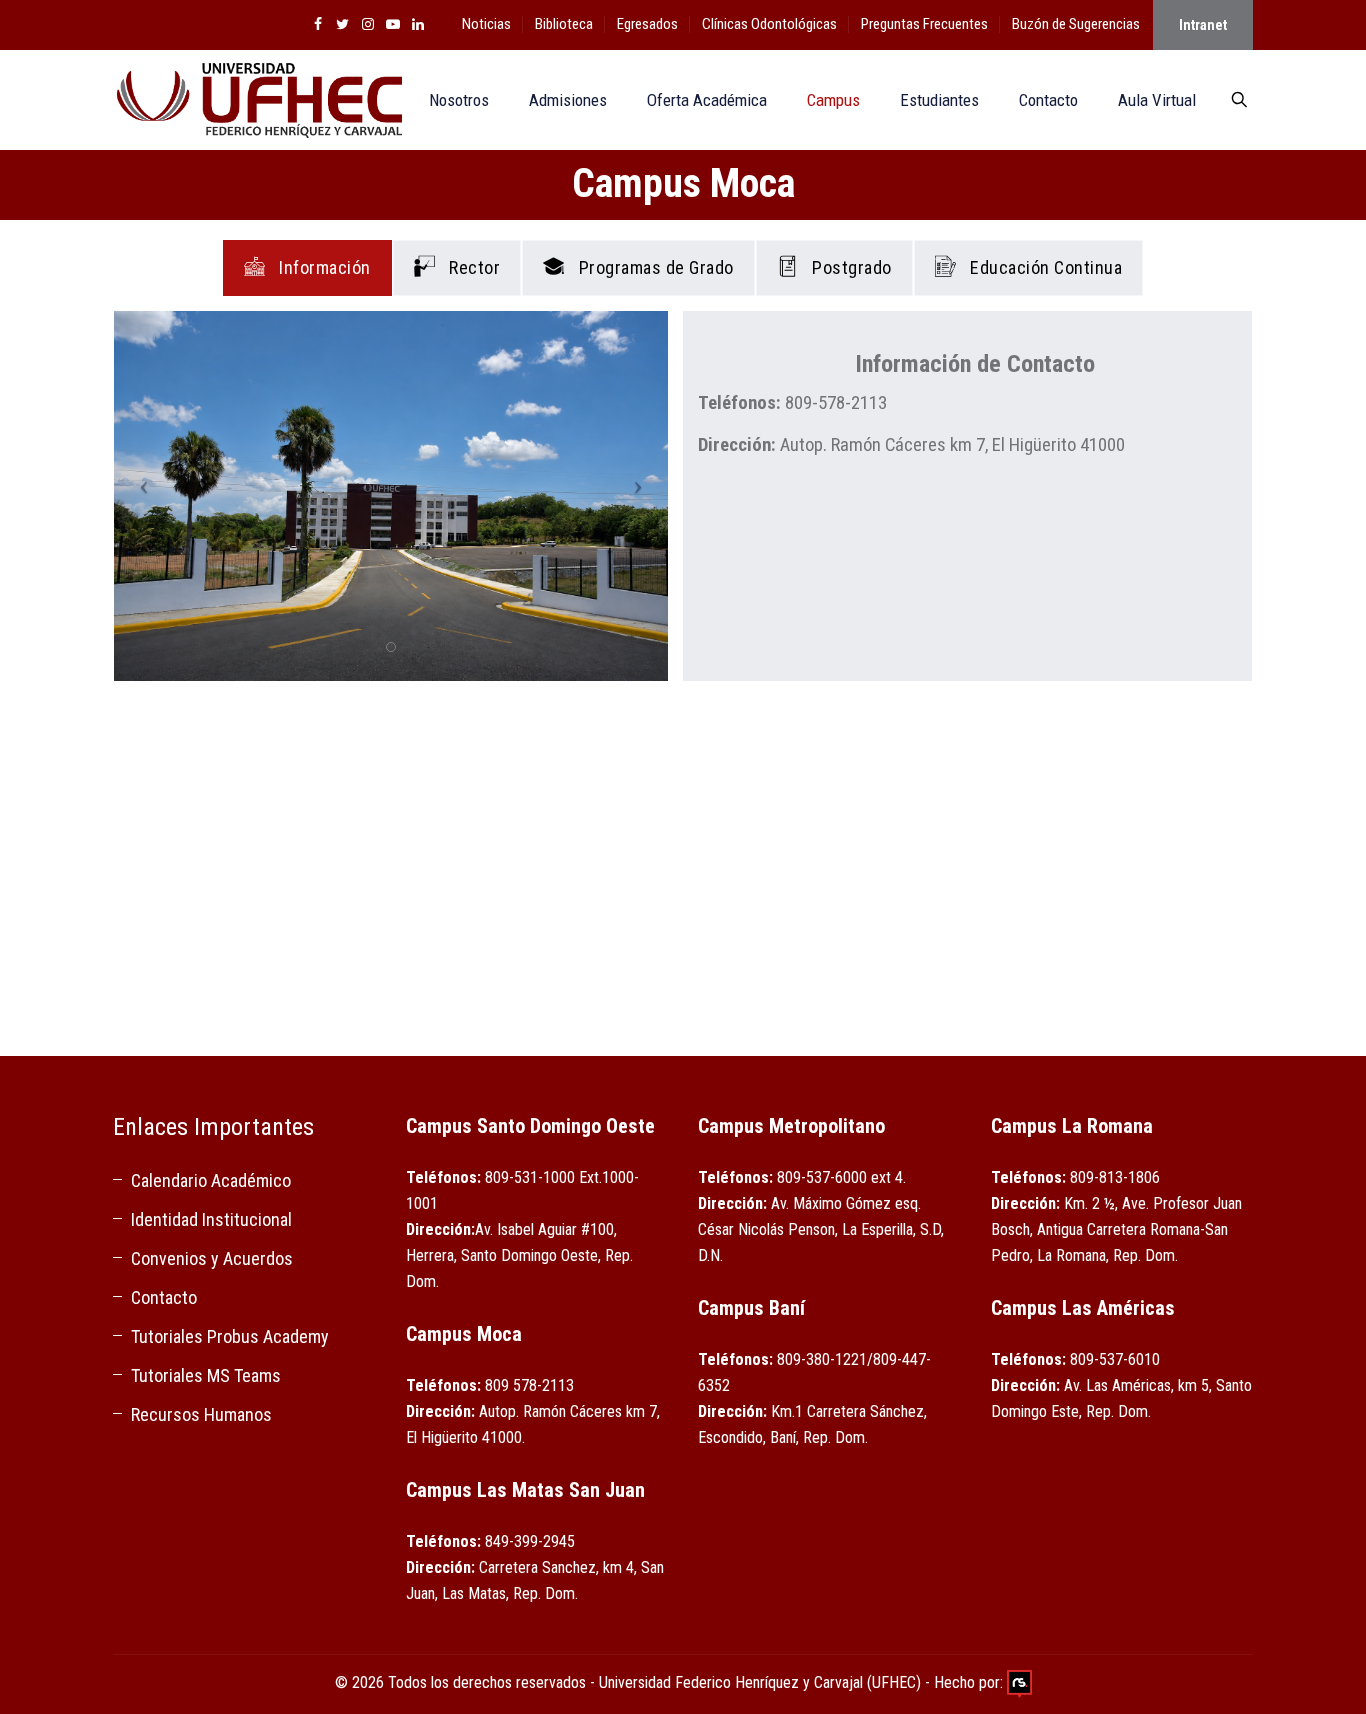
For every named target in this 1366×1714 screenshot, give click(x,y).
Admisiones (568, 100)
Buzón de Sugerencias (1076, 24)
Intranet (1203, 25)
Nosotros (459, 100)
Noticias (486, 24)
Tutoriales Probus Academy (230, 1336)
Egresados (647, 24)
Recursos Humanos (201, 1414)
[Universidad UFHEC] (257, 100)
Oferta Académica (707, 100)
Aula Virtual (1157, 100)
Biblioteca (564, 24)
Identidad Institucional (211, 1219)
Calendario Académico (211, 1180)
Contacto (1048, 100)
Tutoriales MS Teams (206, 1375)
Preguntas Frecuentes (924, 24)
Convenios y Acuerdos (212, 1258)
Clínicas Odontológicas (769, 24)
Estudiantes (939, 100)
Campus (833, 100)
